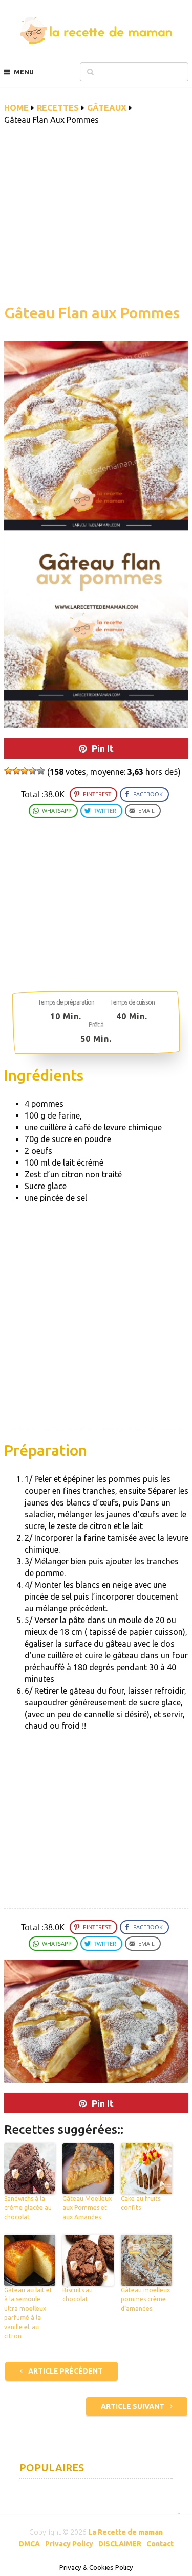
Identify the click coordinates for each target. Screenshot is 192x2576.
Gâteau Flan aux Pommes (92, 313)
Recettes (58, 108)
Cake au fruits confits (141, 2203)
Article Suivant (133, 2406)
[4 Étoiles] (33, 771)
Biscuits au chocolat (78, 2295)
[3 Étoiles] (25, 771)
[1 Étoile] (8, 771)
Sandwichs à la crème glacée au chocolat (28, 2208)
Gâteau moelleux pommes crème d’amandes (145, 2299)
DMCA (29, 2544)
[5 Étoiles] (41, 771)
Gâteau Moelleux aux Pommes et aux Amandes (87, 2208)
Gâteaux (107, 108)
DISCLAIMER (120, 2544)
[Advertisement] (96, 220)
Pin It (103, 748)
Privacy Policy (69, 2544)
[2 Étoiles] (16, 771)
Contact (160, 2544)
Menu (24, 72)
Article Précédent (65, 2371)
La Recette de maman (125, 2532)
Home (16, 108)
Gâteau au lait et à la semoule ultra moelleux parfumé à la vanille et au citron (28, 2313)
